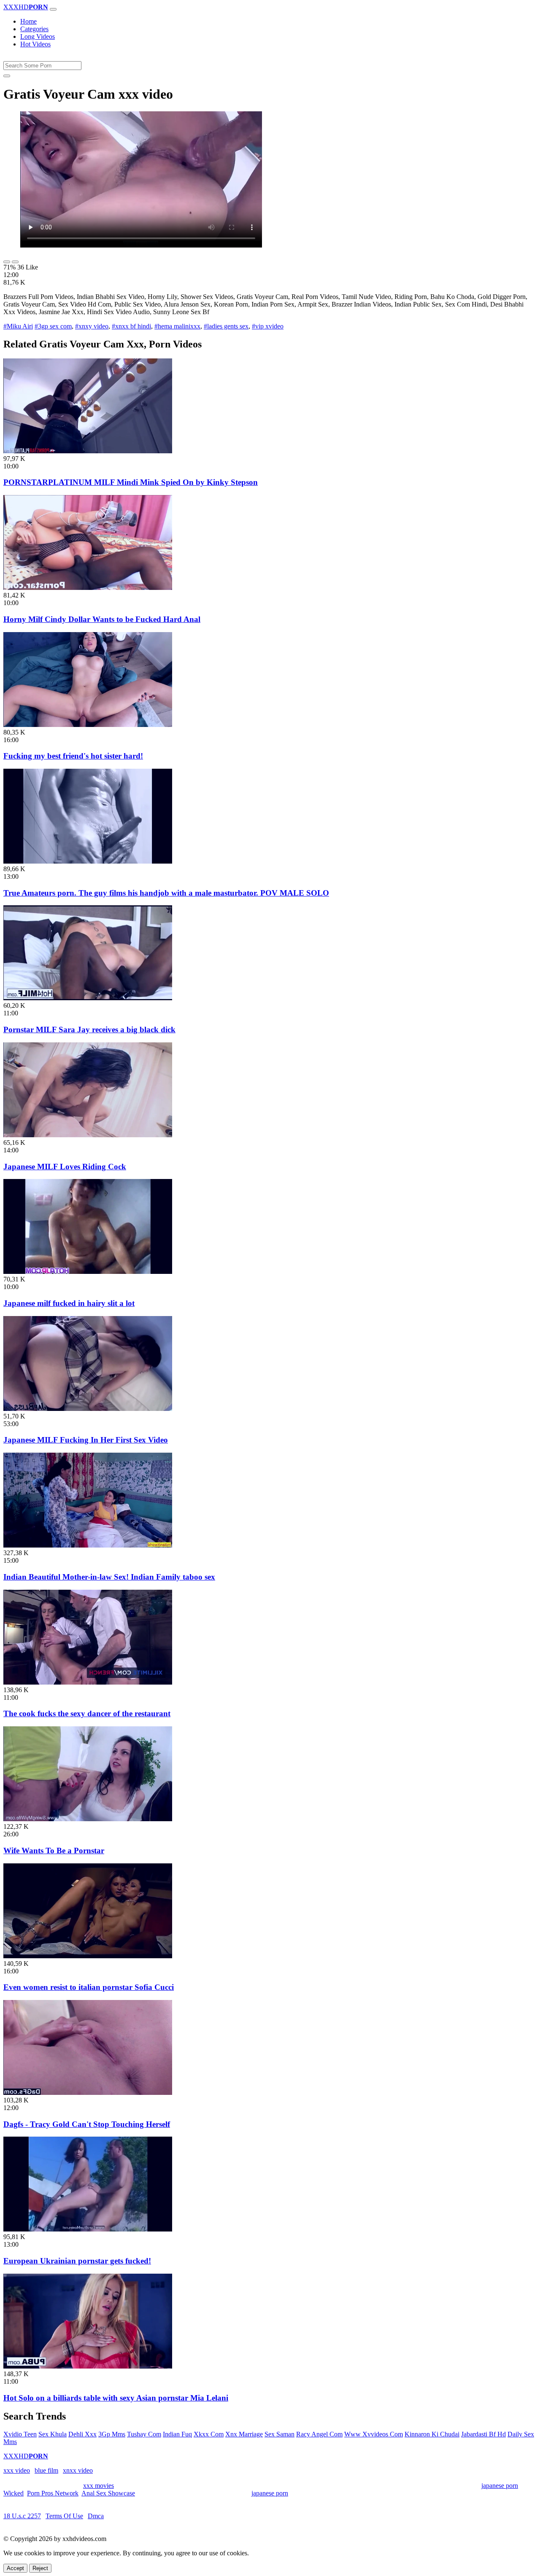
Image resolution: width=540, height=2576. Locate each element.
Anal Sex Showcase (108, 2493)
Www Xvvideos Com (374, 2434)
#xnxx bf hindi (131, 326)
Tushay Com (144, 2434)
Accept (15, 2568)
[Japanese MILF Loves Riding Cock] (88, 1135)
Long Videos (38, 36)
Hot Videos (35, 44)
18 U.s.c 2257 (22, 2516)
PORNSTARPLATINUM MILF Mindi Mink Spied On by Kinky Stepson (131, 482)
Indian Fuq (177, 2434)
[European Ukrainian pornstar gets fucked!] (88, 2229)
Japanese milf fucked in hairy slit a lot (69, 1303)
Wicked (13, 2493)
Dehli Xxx (82, 2434)
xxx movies (99, 2486)
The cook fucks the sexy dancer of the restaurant (87, 1713)
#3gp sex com (53, 326)
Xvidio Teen (20, 2434)
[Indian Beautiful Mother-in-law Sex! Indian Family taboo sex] (88, 1545)
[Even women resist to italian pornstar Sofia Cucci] (88, 1956)
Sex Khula (53, 2434)
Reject (40, 2568)
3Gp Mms (112, 2434)
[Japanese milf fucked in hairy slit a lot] (88, 1272)
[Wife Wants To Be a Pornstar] (88, 1819)
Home (28, 21)
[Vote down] (15, 262)
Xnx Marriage (244, 2434)
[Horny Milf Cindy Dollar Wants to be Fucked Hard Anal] (88, 588)
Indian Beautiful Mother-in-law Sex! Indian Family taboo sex (109, 1577)
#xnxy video (92, 326)
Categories (34, 29)
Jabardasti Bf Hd (483, 2434)
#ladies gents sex (226, 326)
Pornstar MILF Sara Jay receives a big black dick (89, 1030)
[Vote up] (7, 262)
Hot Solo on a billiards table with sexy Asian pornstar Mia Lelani (116, 2398)
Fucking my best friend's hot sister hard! (73, 756)
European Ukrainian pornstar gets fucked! (77, 2261)
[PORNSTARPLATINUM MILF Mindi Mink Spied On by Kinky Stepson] (88, 451)
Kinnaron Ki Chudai (432, 2434)
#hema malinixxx (177, 326)
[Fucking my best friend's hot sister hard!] (88, 725)
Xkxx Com (209, 2434)
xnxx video (78, 2470)
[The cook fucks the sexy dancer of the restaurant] (88, 1682)
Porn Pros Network (53, 2493)
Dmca (96, 2516)
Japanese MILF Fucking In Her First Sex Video (86, 1440)
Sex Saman (279, 2434)
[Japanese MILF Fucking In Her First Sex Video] (88, 1409)
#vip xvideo (268, 326)
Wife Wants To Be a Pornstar (54, 1851)
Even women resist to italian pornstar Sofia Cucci (89, 1987)
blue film (46, 2470)
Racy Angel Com (319, 2434)
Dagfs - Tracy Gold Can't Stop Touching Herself (87, 2124)
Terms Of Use (64, 2516)
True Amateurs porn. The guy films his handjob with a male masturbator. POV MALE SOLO (166, 893)
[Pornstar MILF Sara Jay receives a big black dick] (88, 998)
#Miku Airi (18, 326)
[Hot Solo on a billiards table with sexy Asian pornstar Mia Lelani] (88, 2366)
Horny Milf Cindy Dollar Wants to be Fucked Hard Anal (102, 619)
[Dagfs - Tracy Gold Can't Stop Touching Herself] (88, 2093)
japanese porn (500, 2486)
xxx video (17, 2470)
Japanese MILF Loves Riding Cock (65, 1167)
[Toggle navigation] (53, 9)
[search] (7, 76)
